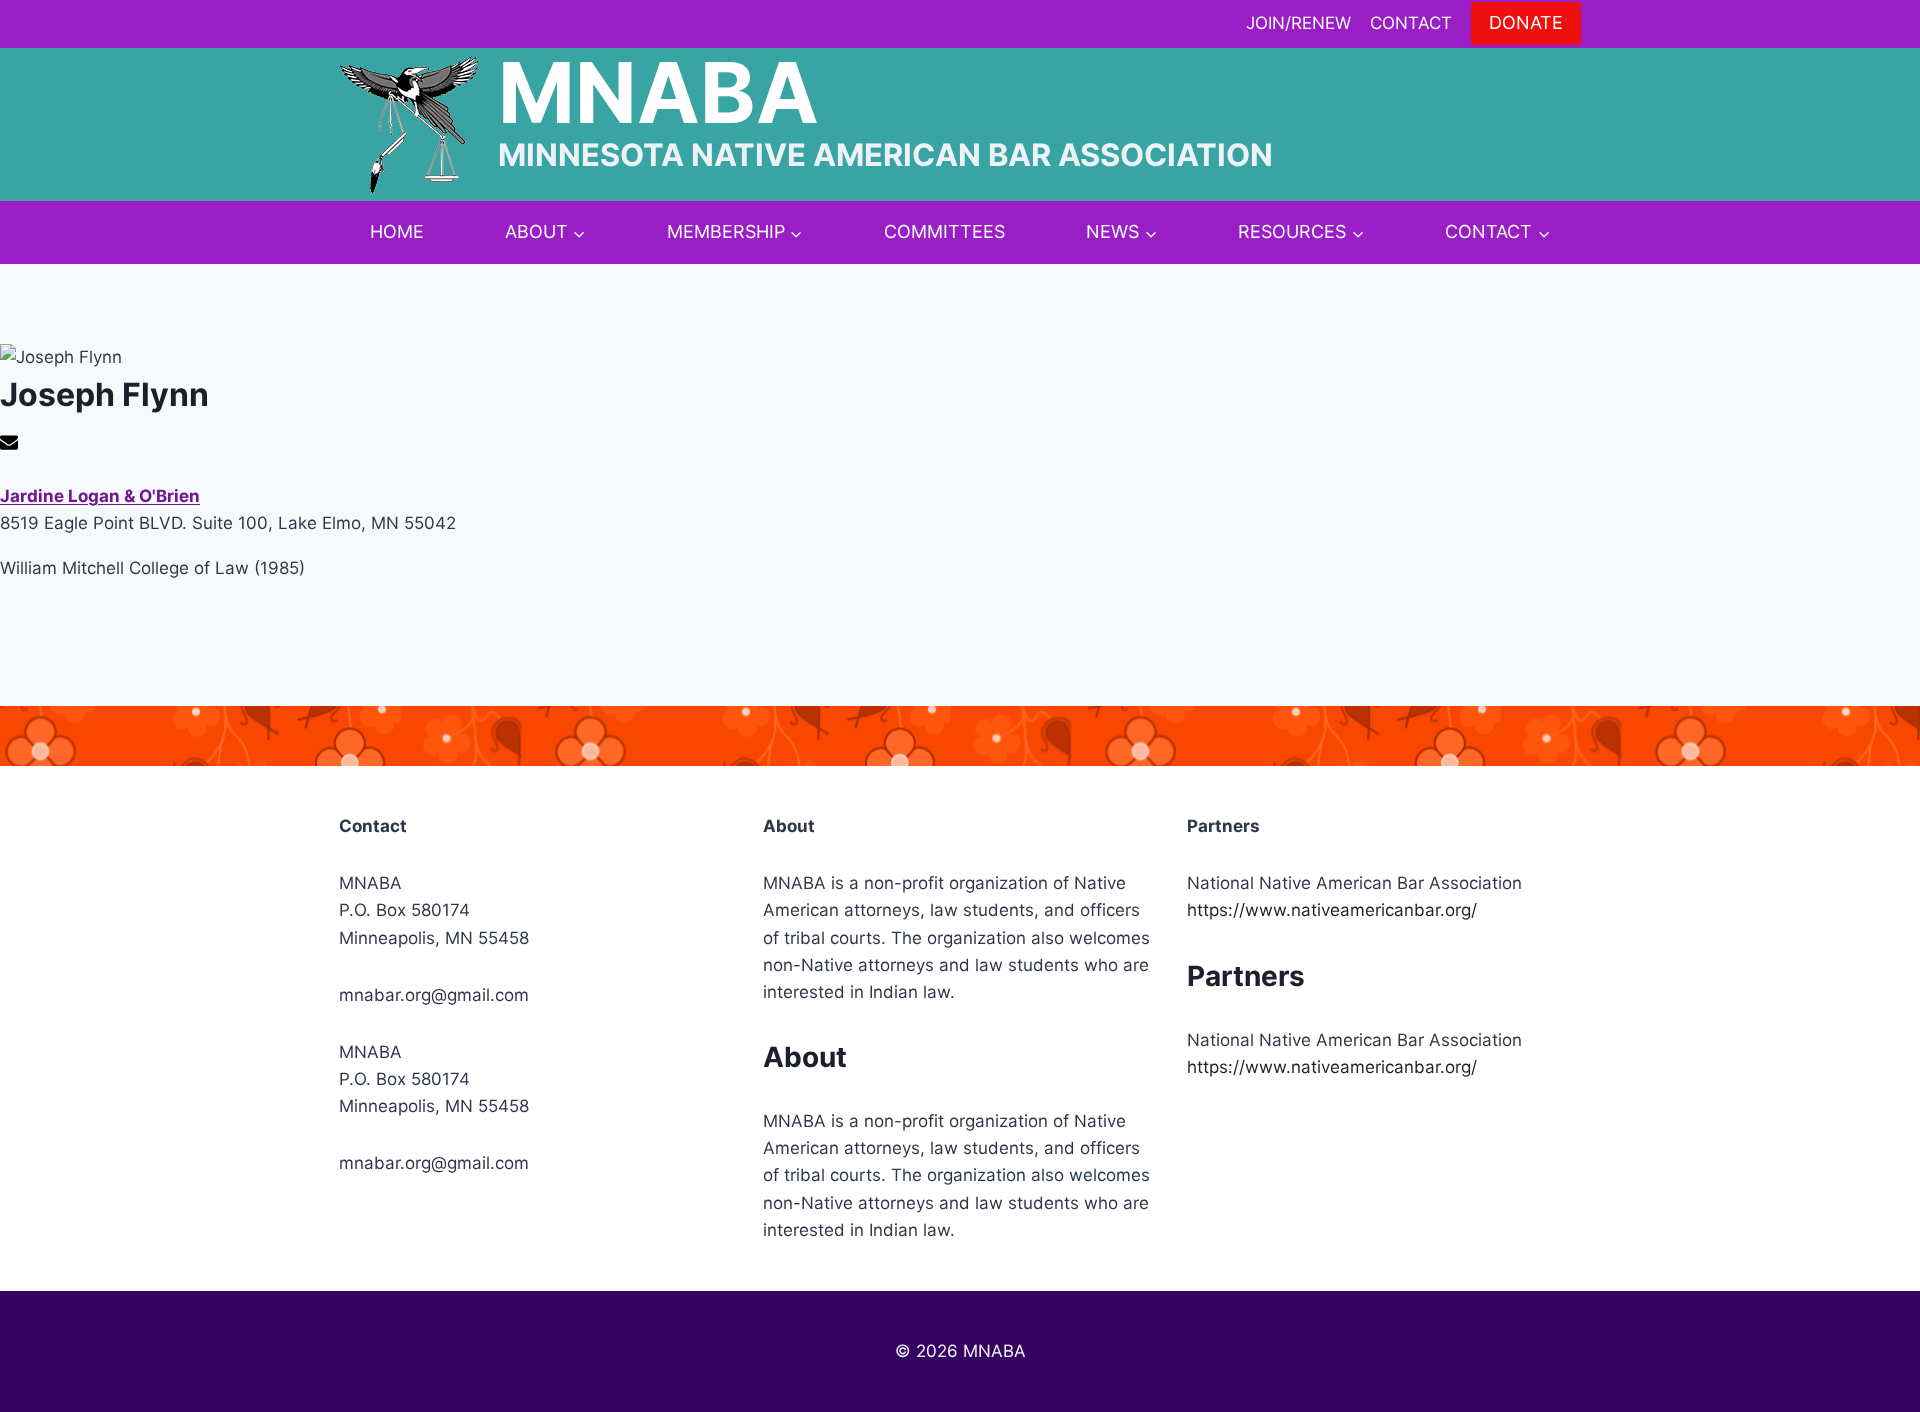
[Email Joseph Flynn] (11, 445)
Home (397, 231)
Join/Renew (1298, 23)
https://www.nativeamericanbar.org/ (1332, 910)
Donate (1526, 22)
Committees (944, 231)
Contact (1411, 23)
